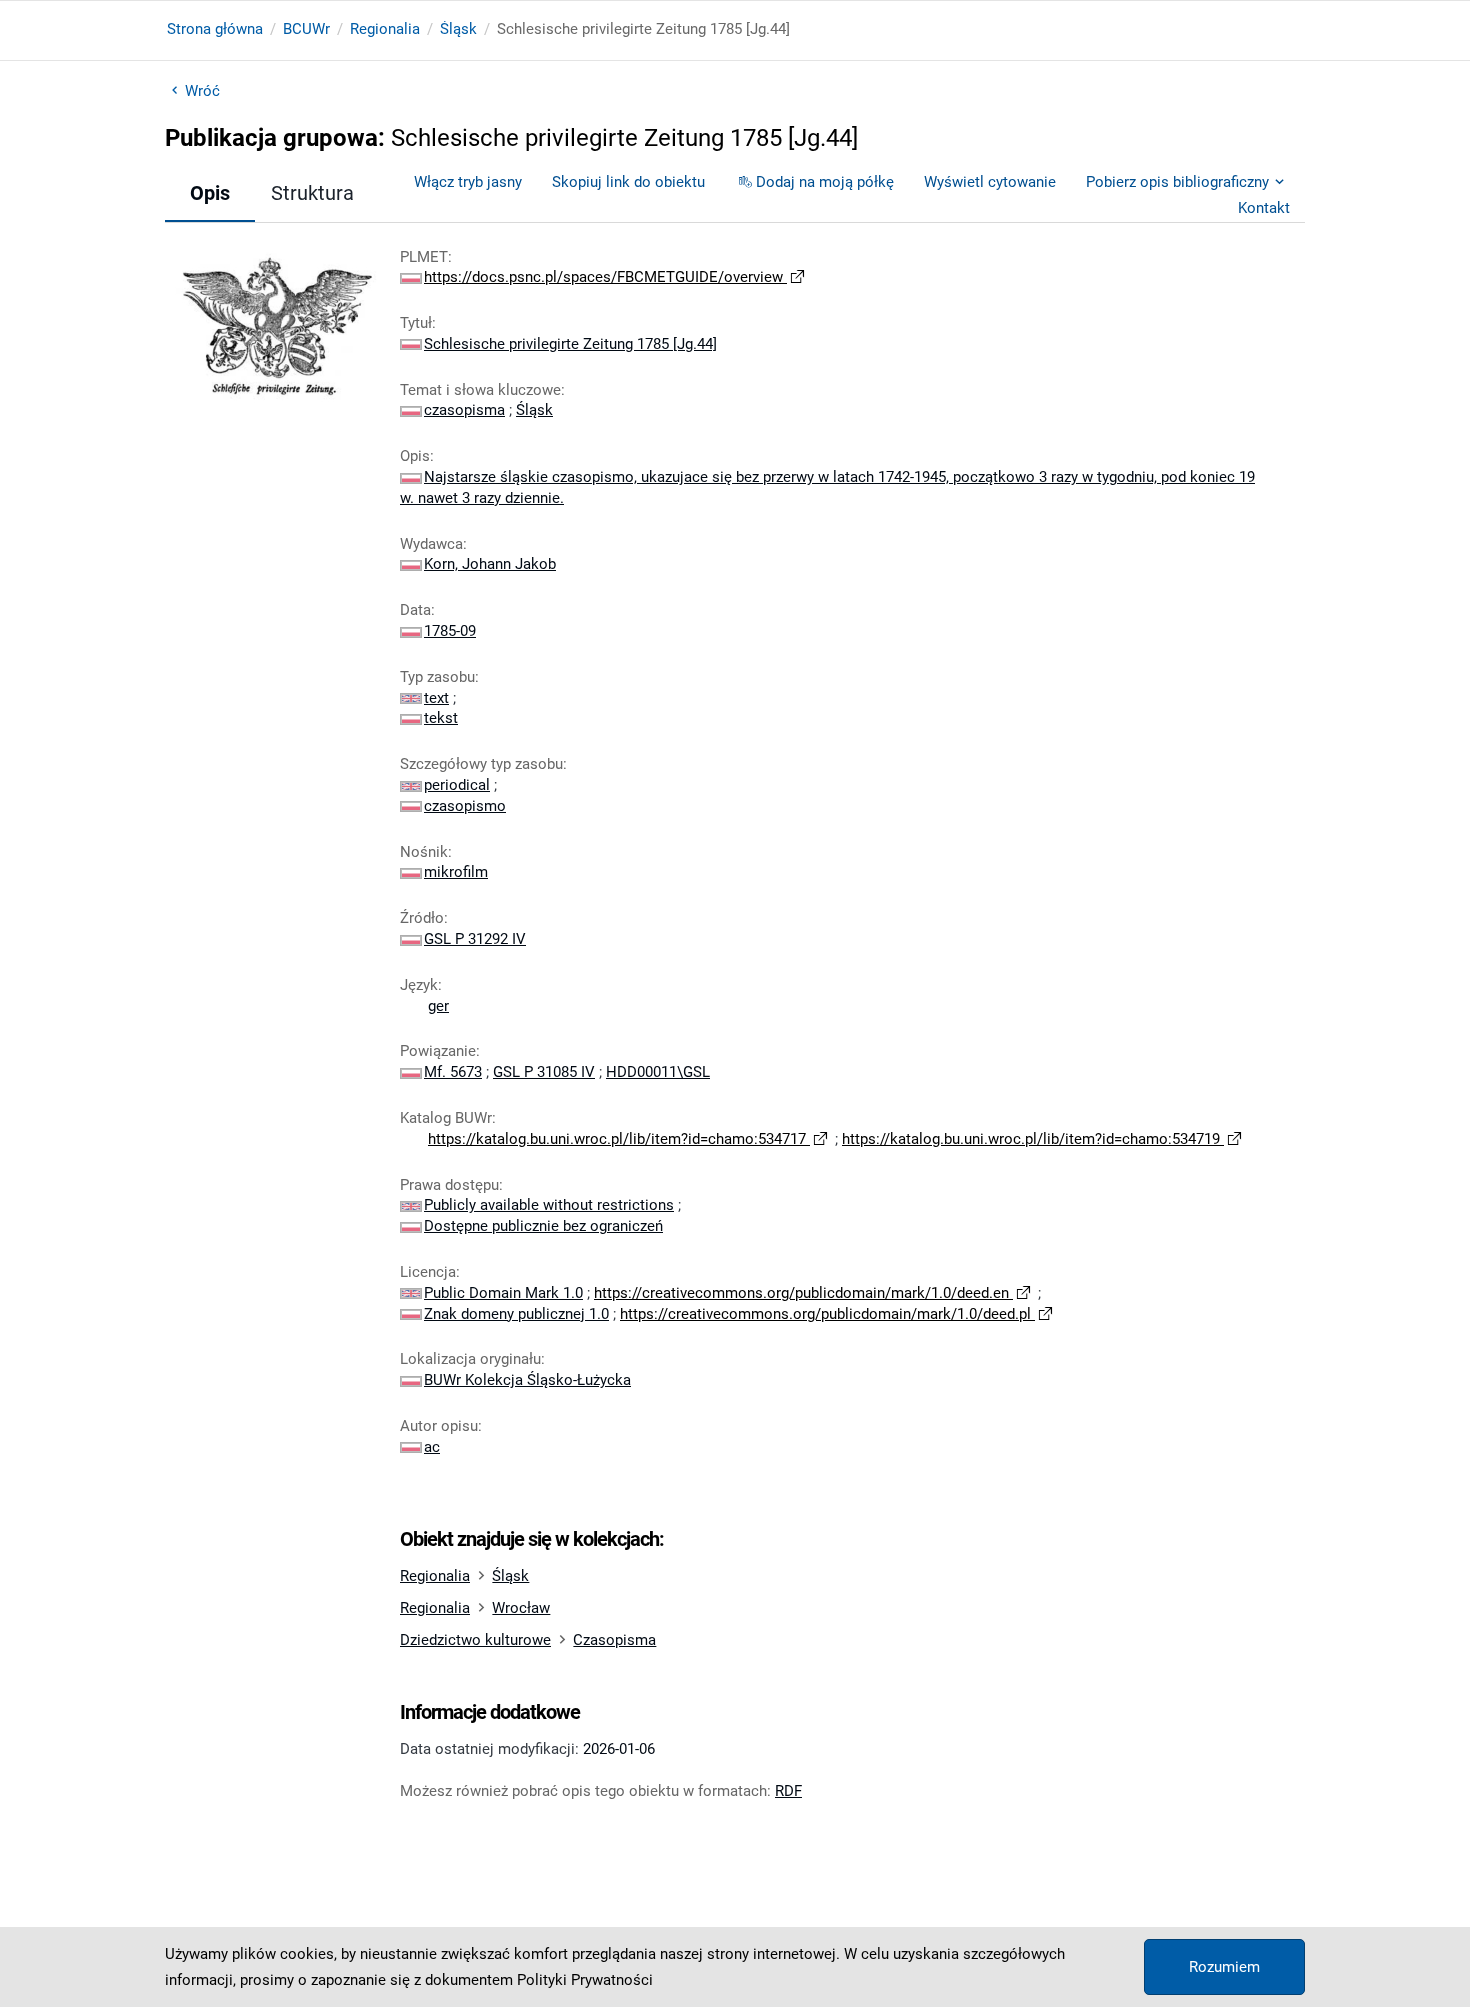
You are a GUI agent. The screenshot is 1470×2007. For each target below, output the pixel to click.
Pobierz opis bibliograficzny (1177, 182)
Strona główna (215, 29)
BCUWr (306, 29)
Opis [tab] (210, 193)
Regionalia (385, 29)
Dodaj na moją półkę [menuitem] (825, 182)
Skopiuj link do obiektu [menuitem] (628, 182)
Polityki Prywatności (585, 1980)
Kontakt (1264, 208)
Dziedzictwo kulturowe (475, 1640)
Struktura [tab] (312, 193)
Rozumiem (1224, 1967)
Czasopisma (614, 1640)
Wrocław (521, 1608)
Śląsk (458, 29)
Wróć (202, 91)
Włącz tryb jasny (468, 182)
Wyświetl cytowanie (990, 182)
